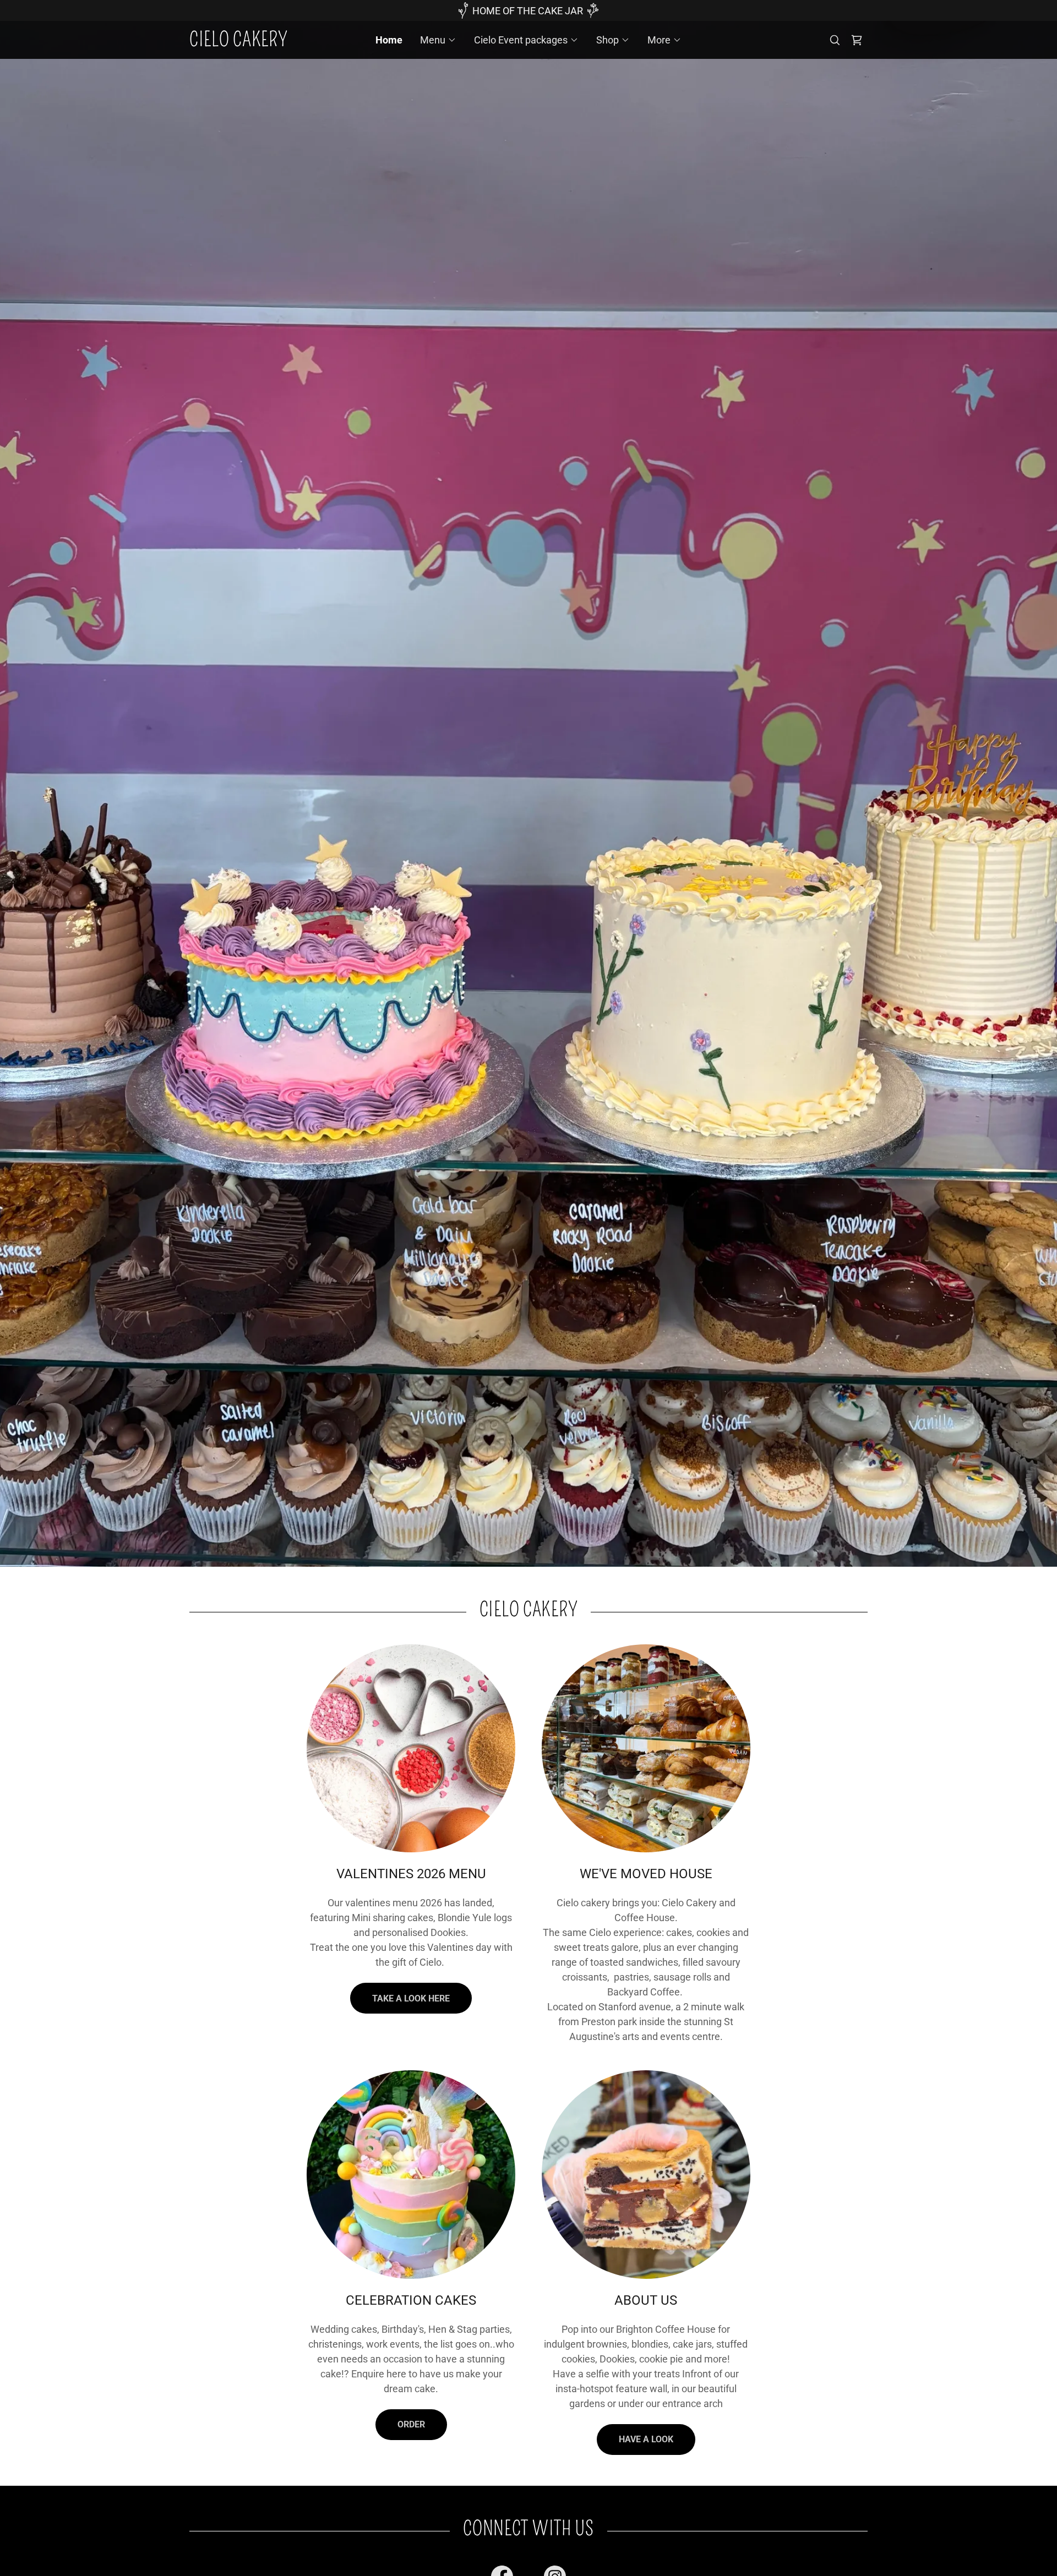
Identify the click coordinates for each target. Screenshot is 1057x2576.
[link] (274, 43)
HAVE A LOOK (646, 2439)
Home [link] (389, 40)
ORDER (411, 2424)
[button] (438, 40)
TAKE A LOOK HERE (411, 1998)
